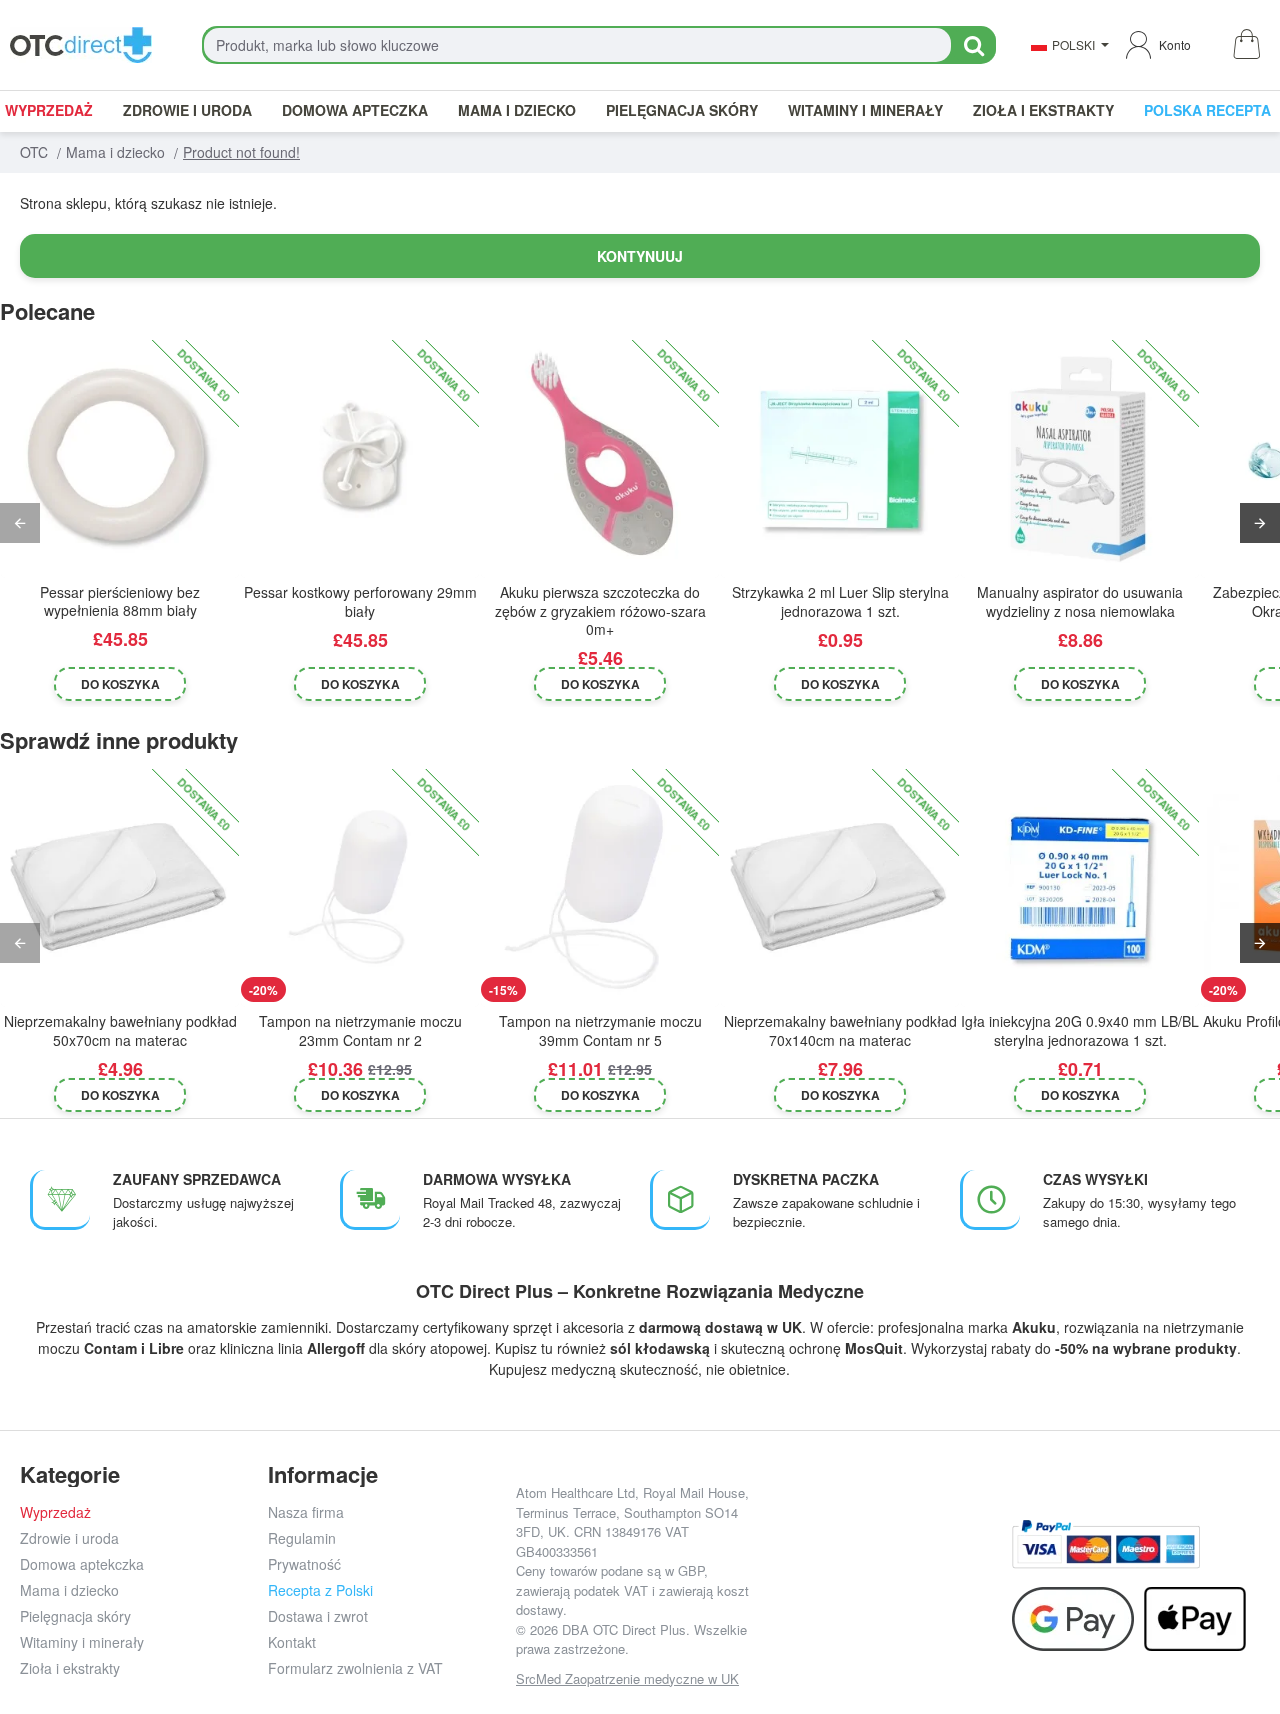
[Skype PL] (888, 1604)
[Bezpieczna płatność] (1106, 1544)
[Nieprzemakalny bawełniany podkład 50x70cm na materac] (120, 888)
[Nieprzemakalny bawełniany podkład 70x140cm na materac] (840, 888)
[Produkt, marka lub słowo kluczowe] (973, 45)
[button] (120, 684)
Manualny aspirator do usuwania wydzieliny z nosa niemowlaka (1080, 601)
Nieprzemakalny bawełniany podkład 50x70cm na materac (120, 1030)
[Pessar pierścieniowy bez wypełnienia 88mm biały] (120, 459)
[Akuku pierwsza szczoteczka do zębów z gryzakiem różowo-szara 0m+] (600, 459)
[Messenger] (933, 1559)
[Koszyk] (1245, 45)
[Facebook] (798, 1559)
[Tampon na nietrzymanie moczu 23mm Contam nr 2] (360, 888)
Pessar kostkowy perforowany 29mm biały (360, 601)
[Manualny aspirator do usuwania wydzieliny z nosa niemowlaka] (1080, 459)
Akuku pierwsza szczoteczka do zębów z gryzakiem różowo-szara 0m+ (600, 610)
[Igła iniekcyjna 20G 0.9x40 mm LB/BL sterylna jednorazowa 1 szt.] (1080, 888)
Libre (166, 1348)
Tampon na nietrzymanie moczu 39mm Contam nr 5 (600, 1030)
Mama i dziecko (115, 152)
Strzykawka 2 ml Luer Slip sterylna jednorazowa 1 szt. (840, 601)
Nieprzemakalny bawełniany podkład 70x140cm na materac (840, 1030)
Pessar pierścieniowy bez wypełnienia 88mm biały (120, 601)
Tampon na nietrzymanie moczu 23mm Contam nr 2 (360, 1030)
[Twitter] (888, 1559)
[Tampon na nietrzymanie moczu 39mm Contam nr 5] (600, 888)
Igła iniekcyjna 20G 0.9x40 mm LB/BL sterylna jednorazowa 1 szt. (1080, 1030)
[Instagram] (843, 1559)
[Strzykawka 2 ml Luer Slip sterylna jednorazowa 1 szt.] (840, 459)
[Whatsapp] (978, 1559)
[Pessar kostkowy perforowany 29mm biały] (360, 459)
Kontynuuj (640, 256)
